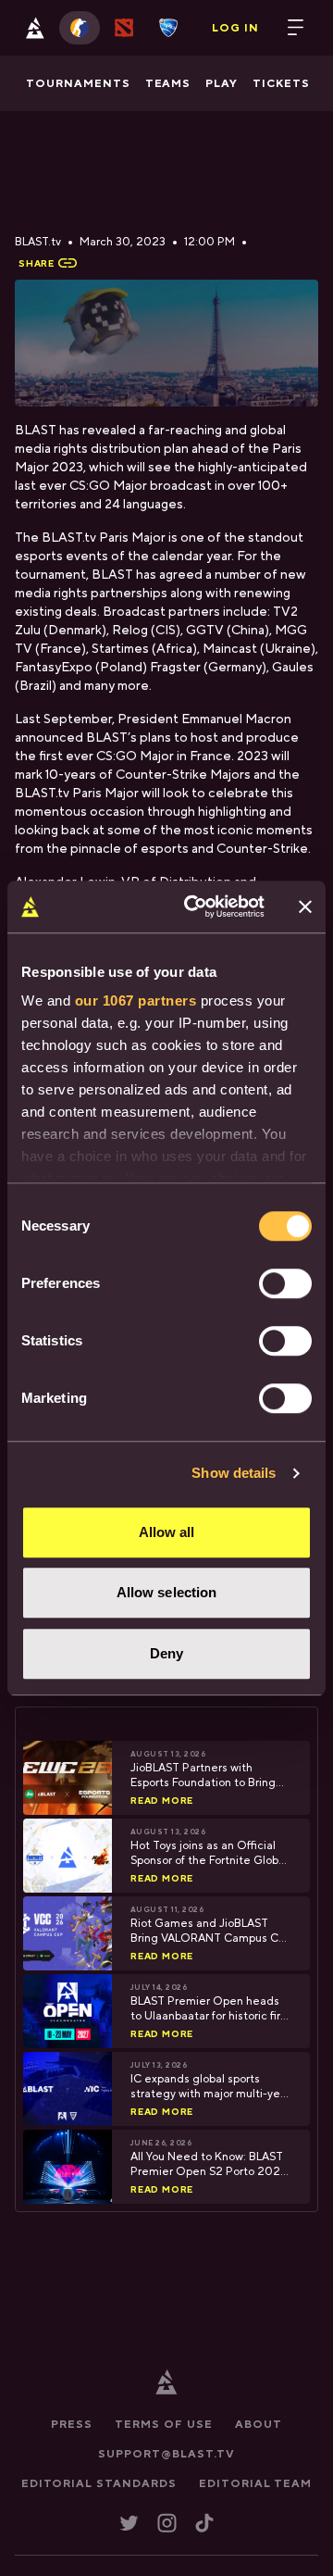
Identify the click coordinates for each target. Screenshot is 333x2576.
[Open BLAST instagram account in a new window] (167, 2523)
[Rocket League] (168, 28)
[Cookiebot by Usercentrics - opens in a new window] (195, 907)
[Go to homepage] (35, 28)
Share (37, 263)
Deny (166, 1653)
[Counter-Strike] (80, 28)
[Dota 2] (124, 28)
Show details (234, 1473)
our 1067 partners (136, 1000)
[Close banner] (305, 907)
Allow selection (167, 1592)
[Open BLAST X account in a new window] (129, 2523)
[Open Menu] (296, 28)
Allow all (167, 1532)
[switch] (285, 1283)
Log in (235, 28)
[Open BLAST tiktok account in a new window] (204, 2523)
